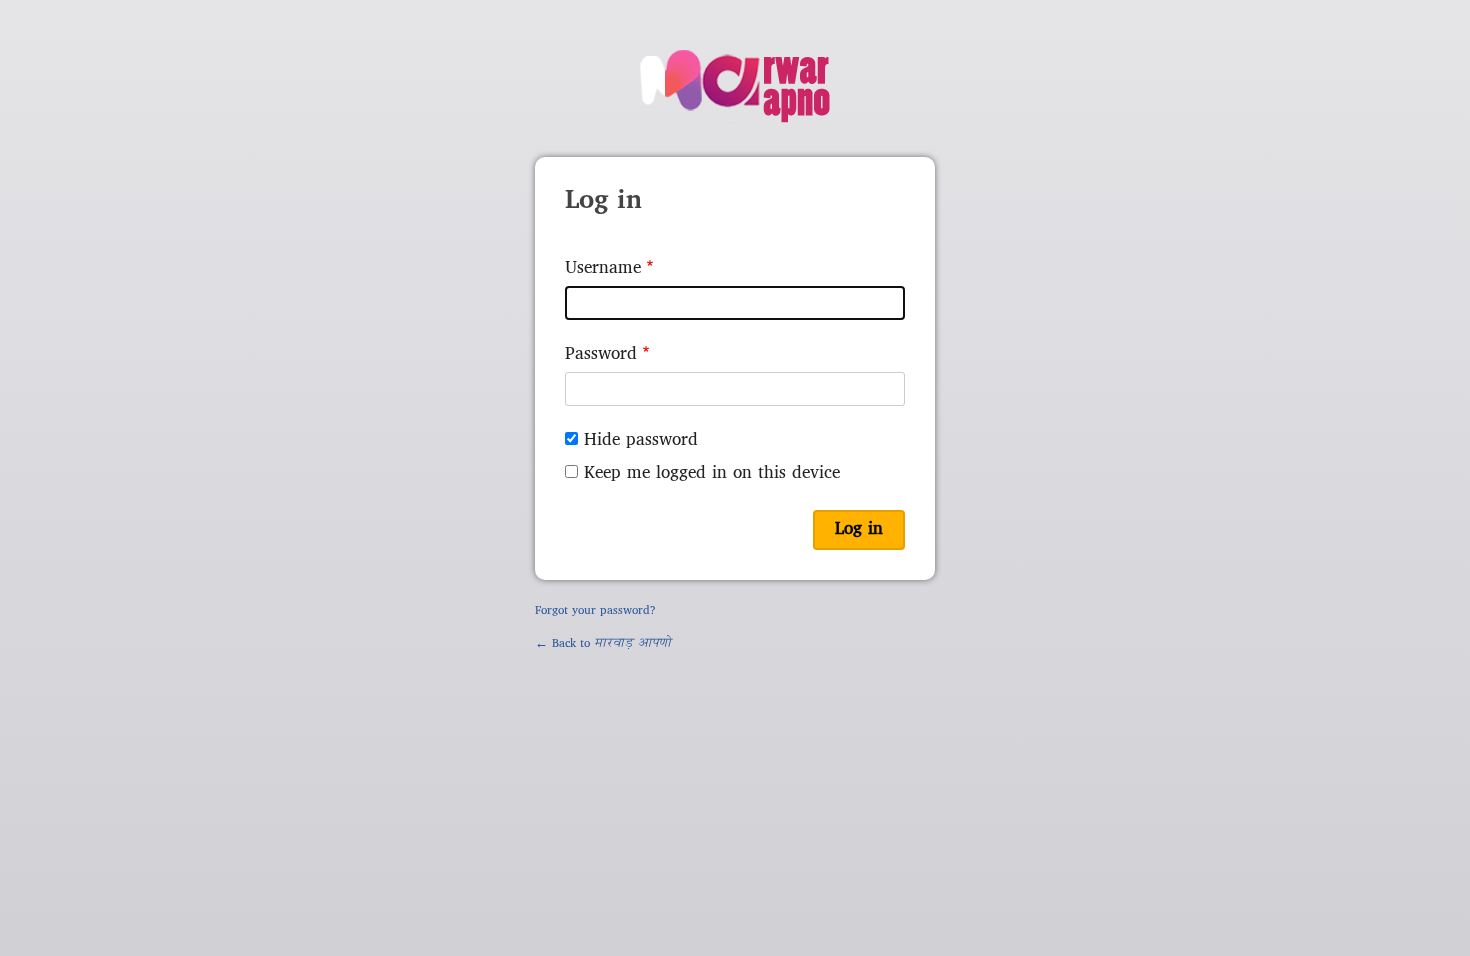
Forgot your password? (595, 611)
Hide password (641, 440)
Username (603, 268)
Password (601, 354)
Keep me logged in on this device (712, 473)
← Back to (603, 644)
